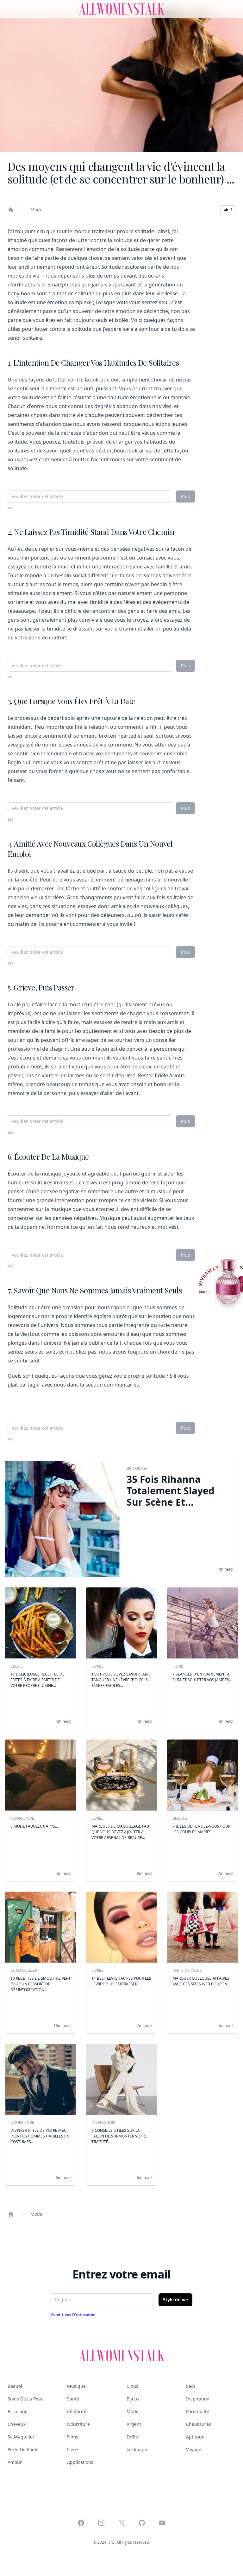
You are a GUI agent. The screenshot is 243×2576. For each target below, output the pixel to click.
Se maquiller (21, 2437)
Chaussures (199, 2424)
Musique (76, 2386)
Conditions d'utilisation (74, 2315)
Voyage (194, 2449)
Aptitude (195, 2437)
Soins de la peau (26, 2399)
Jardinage (137, 2449)
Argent (134, 2424)
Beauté (15, 2386)
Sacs (191, 2386)
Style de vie (175, 2300)
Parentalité (198, 2411)
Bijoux (133, 2399)
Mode (36, 210)
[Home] (11, 210)
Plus (185, 496)
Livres (73, 2449)
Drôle (132, 2437)
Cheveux (17, 2424)
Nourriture (78, 2424)
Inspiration (198, 2399)
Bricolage (18, 2411)
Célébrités (78, 2411)
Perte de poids (23, 2449)
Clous (132, 2386)
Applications (80, 2462)
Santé (73, 2399)
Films (73, 2437)
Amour (15, 2462)
